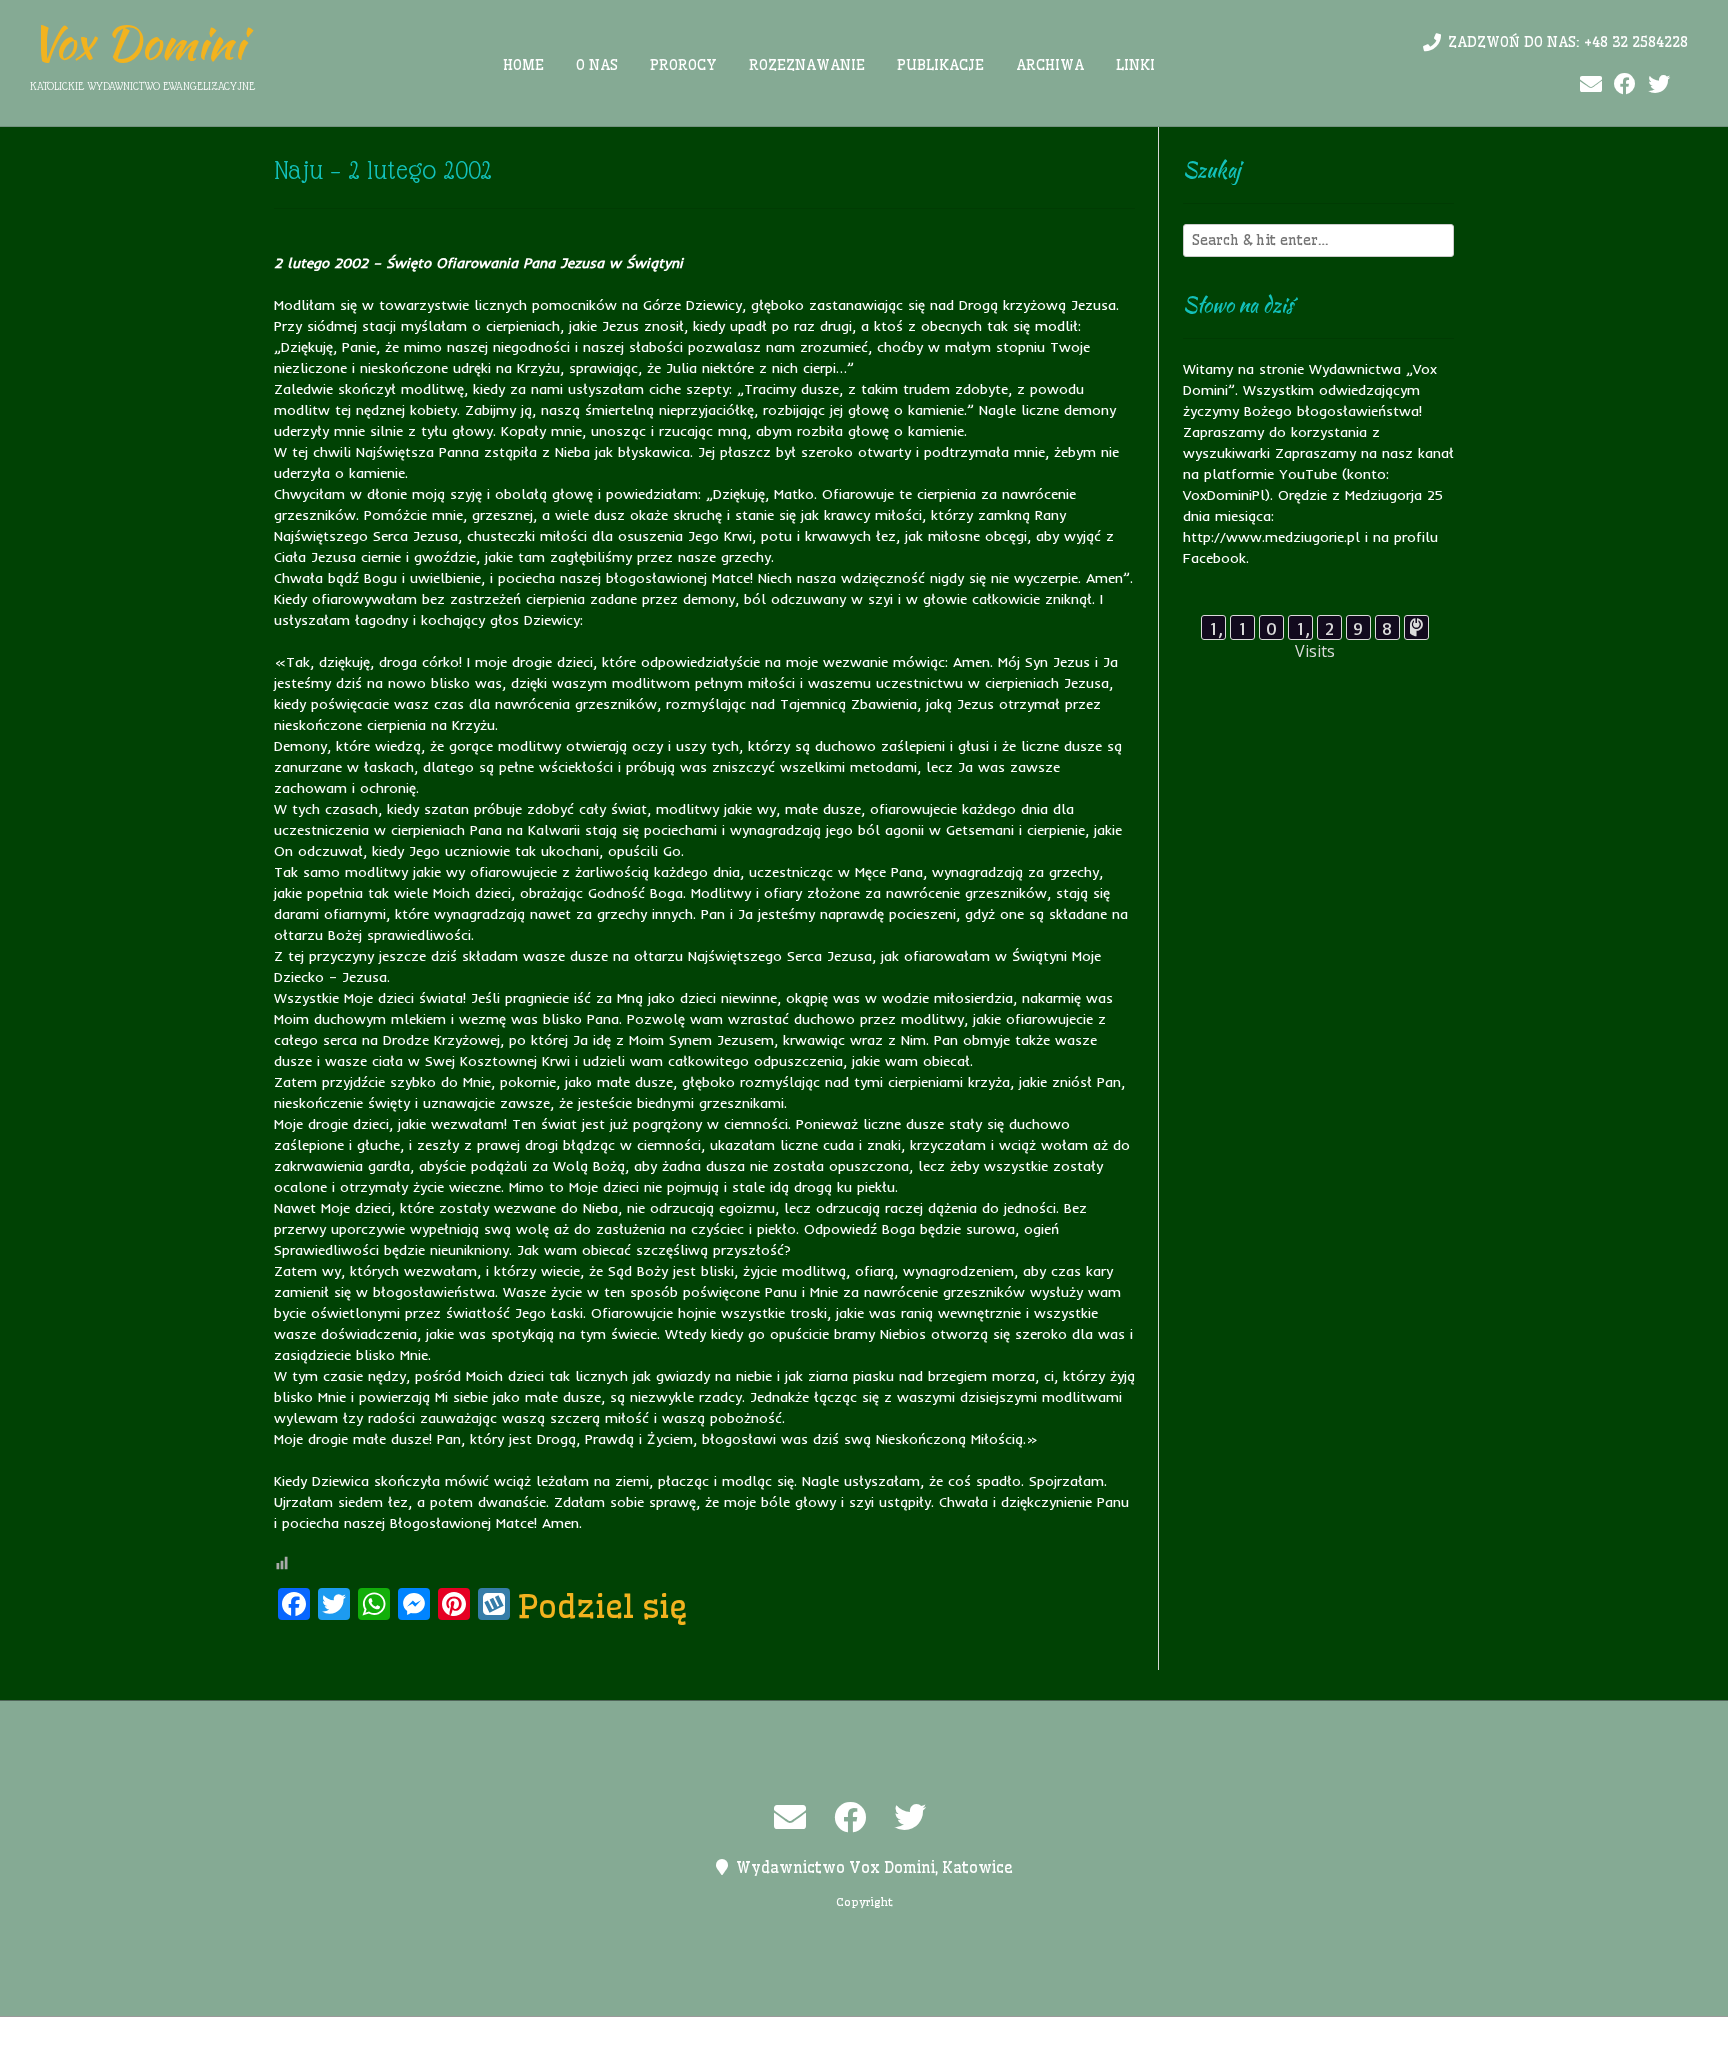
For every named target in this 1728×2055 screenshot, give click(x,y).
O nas (597, 65)
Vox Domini (137, 43)
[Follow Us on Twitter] (1659, 84)
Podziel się (603, 1606)
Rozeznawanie (807, 65)
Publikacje (940, 65)
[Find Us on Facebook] (1625, 84)
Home (523, 65)
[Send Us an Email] (1591, 84)
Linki (1135, 65)
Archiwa (1050, 65)
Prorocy (683, 65)
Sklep (1111, 2036)
